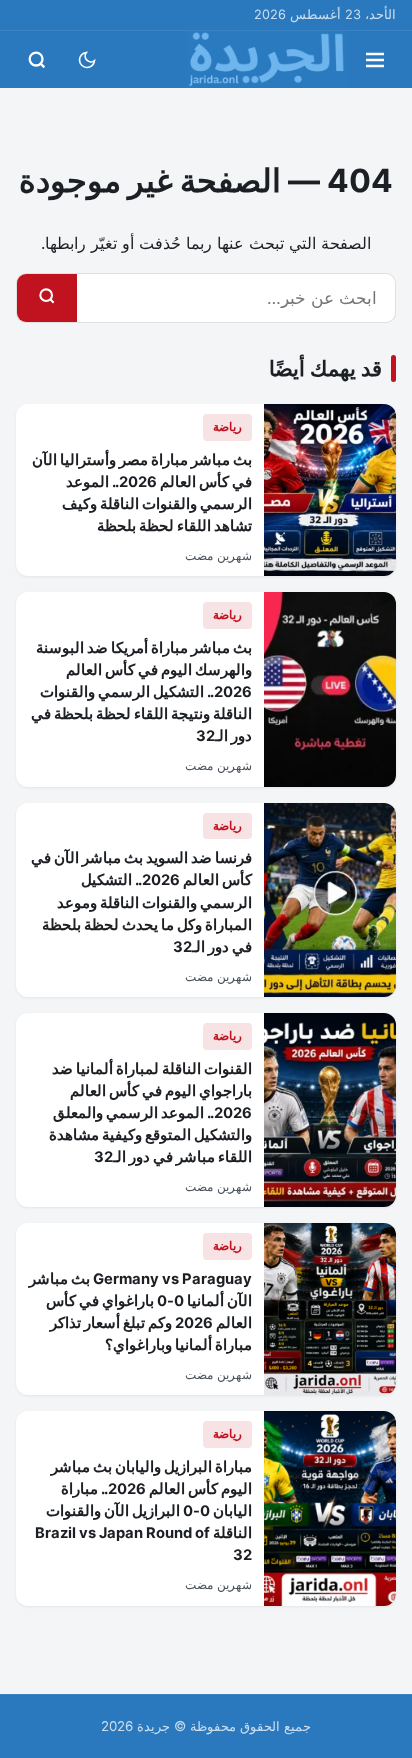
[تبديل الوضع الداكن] (87, 60)
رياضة (227, 426)
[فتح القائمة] (375, 60)
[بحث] (47, 298)
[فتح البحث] (37, 60)
